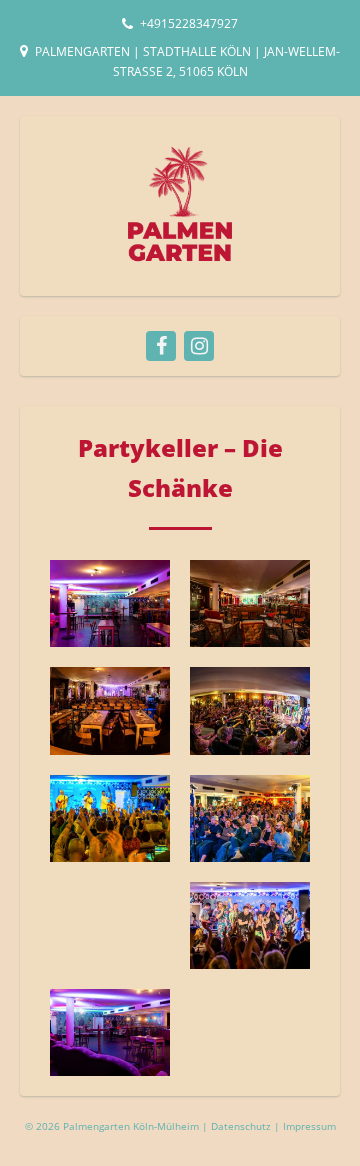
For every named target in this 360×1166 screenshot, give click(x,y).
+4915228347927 (189, 23)
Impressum (309, 1126)
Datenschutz (242, 1126)
